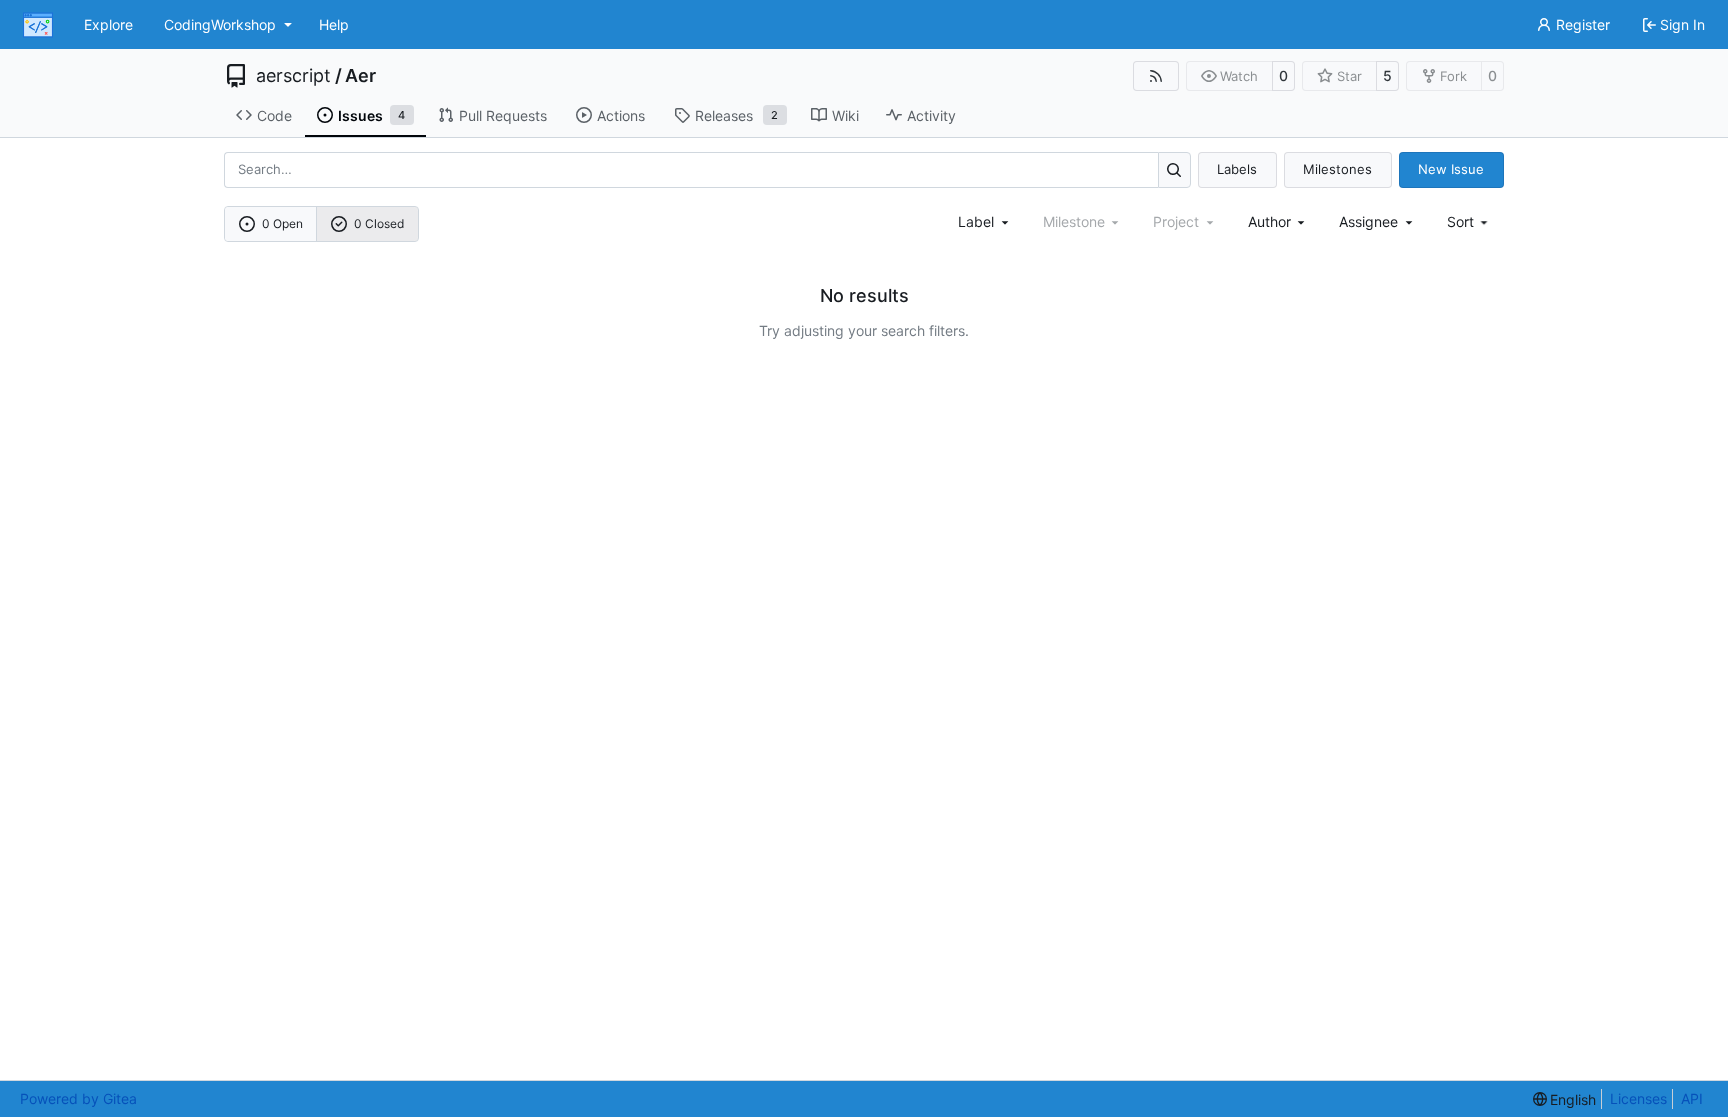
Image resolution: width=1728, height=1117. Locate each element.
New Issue (1451, 169)
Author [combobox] (1269, 221)
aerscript (293, 76)
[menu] (1469, 221)
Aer (360, 76)
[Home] (38, 25)
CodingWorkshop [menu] (220, 24)
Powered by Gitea (78, 1098)
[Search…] (1174, 169)
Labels (1237, 169)
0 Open (282, 223)
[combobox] (985, 221)
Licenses (1638, 1098)
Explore (108, 24)
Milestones (1337, 169)
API (1692, 1098)
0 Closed (379, 223)
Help (334, 24)
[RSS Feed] (1156, 76)
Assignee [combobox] (1368, 221)
